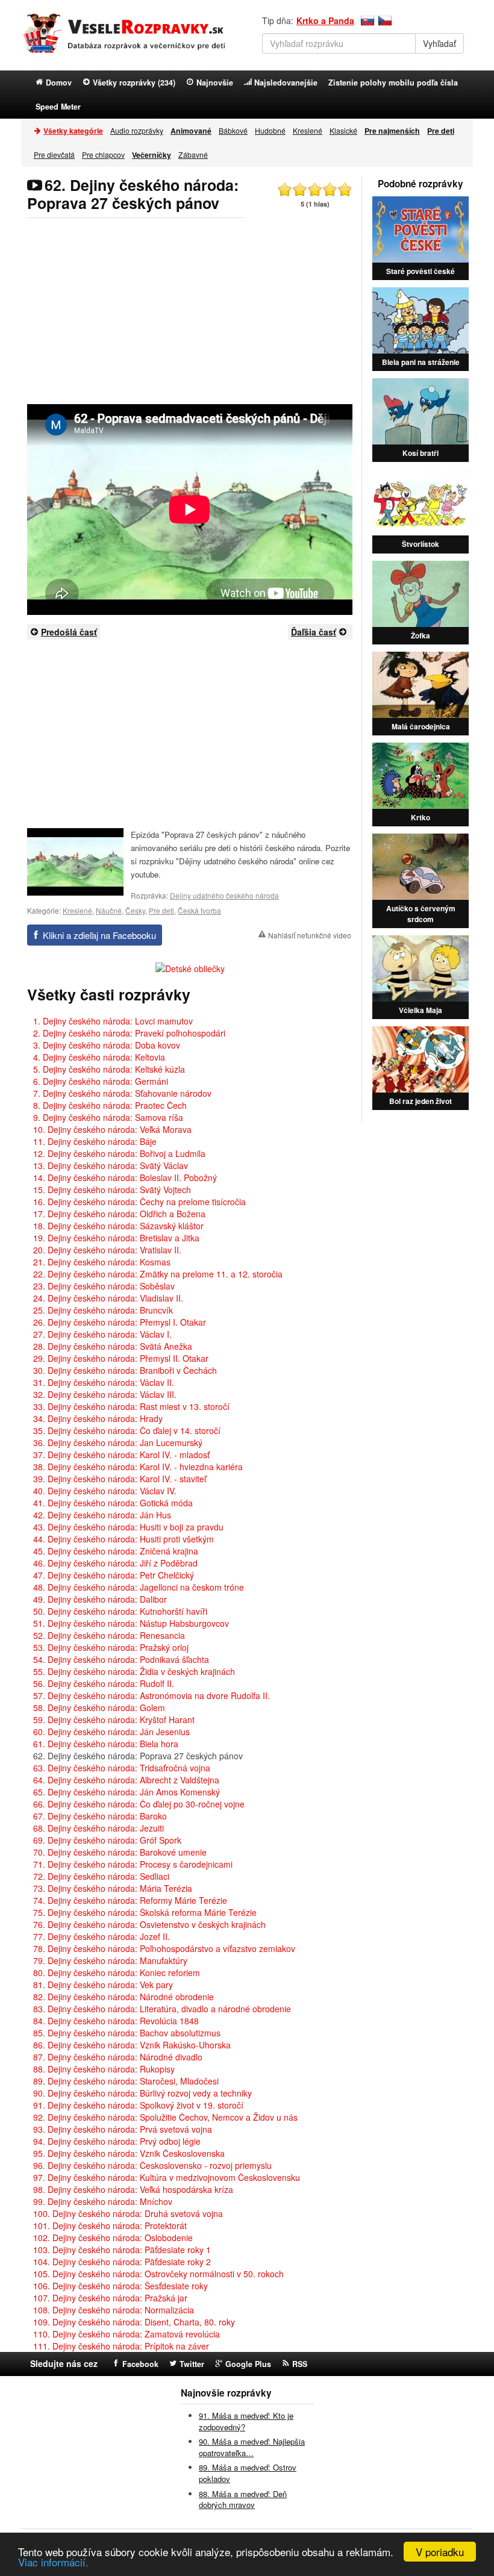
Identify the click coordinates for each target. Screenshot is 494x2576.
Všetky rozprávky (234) (134, 83)
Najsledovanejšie (286, 83)
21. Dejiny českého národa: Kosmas (102, 1262)
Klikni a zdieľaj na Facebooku (99, 935)
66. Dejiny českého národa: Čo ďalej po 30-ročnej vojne (139, 1804)
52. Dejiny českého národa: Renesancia (109, 1635)
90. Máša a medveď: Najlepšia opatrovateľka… (252, 2447)
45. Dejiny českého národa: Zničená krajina (116, 1551)
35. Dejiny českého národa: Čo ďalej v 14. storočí (127, 1430)
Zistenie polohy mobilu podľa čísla (393, 83)
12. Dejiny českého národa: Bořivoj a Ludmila (119, 1153)
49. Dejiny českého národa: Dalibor (100, 1599)
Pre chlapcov (103, 154)
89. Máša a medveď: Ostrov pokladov (248, 2473)
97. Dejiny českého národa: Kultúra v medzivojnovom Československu (167, 2177)
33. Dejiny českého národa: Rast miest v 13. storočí (131, 1406)
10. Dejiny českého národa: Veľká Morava (112, 1129)
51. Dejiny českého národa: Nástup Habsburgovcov (131, 1623)
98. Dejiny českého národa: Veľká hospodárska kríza (133, 2189)
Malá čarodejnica (421, 726)
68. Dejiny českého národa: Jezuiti (98, 1828)
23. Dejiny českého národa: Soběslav (104, 1286)
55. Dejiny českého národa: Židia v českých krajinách (134, 1671)
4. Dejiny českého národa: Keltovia (99, 1057)
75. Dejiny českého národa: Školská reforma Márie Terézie (145, 1912)
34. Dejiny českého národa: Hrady (98, 1418)
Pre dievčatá (54, 154)
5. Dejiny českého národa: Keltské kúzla (109, 1069)
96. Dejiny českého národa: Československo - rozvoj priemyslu (152, 2165)
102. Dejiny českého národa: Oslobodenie (113, 2238)
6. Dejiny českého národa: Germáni (101, 1081)
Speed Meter (58, 107)
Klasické (343, 130)
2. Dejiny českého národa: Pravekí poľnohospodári (129, 1033)
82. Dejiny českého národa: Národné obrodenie (123, 1997)
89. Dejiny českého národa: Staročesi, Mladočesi (126, 2081)
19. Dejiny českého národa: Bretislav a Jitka (116, 1238)
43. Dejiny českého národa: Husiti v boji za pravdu (128, 1527)
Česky (135, 910)
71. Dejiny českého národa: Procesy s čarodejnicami (133, 1864)
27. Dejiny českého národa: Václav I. (102, 1334)
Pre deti (161, 910)
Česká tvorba (199, 910)
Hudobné (270, 130)
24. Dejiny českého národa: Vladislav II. (108, 1298)
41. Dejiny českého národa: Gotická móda (113, 1503)
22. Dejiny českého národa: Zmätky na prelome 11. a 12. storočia (158, 1274)
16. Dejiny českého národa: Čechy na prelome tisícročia (139, 1202)
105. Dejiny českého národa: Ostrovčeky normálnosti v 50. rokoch (158, 2274)
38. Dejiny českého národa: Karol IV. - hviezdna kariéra (138, 1467)
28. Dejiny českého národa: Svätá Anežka (113, 1346)
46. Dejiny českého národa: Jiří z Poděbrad (115, 1563)
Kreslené (308, 130)
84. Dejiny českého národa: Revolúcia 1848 (116, 2021)
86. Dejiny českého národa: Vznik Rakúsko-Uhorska (132, 2045)
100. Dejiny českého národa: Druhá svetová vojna (128, 2213)
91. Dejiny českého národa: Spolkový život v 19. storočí (138, 2105)
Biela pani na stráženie (421, 362)
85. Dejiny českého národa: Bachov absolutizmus (127, 2033)
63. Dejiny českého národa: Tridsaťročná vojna (122, 1768)
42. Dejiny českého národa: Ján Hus (102, 1515)
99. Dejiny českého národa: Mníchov (103, 2201)
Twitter (192, 2364)
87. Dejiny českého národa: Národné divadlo (118, 2057)
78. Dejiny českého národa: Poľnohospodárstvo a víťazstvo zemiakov (164, 1948)
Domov (59, 83)
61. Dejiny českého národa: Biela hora (106, 1744)
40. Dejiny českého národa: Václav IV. (105, 1491)
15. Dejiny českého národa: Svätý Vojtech (112, 1190)
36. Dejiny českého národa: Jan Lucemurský (118, 1442)
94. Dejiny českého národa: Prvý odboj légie (117, 2141)
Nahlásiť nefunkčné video (310, 935)
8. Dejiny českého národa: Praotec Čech (110, 1105)
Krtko (421, 817)
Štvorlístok (421, 544)
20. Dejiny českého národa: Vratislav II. (107, 1250)
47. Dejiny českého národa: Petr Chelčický (114, 1575)
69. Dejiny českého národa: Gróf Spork (107, 1840)
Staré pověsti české (421, 271)
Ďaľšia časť (314, 632)
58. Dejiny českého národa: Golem (99, 1707)
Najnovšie (215, 83)
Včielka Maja (421, 1010)
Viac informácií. (53, 2562)
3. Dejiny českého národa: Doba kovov (107, 1045)
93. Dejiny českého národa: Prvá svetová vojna (123, 2129)
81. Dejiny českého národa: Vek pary (103, 1985)
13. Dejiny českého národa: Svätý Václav (111, 1165)
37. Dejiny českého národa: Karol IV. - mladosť (121, 1455)
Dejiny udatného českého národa (224, 895)
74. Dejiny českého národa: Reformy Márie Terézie (130, 1900)
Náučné (109, 910)
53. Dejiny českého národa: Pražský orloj (111, 1647)
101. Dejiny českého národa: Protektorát (110, 2225)
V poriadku (440, 2552)
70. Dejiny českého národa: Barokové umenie (120, 1852)
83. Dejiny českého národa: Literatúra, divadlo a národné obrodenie (162, 2009)
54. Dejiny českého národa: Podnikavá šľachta (121, 1659)
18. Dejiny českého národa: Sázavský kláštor (118, 1226)
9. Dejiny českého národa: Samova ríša (108, 1117)
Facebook (140, 2364)
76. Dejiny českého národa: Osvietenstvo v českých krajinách (149, 1924)
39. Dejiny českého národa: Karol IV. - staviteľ (120, 1479)
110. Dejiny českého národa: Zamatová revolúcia (127, 2334)
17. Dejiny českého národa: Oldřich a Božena (119, 1214)
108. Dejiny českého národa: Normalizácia (114, 2310)
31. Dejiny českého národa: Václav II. (104, 1382)
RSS (300, 2364)
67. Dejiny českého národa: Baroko (100, 1816)
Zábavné (193, 154)
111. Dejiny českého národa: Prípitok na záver (121, 2346)
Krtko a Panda (325, 20)
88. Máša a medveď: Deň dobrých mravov (243, 2500)
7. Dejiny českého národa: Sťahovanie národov (122, 1093)
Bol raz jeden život (421, 1101)
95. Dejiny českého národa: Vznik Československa (129, 2153)
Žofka (421, 635)
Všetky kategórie (73, 131)
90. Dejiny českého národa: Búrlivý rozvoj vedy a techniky (142, 2093)
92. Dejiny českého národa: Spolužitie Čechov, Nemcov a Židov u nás (165, 2117)
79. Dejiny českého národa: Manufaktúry (110, 1960)
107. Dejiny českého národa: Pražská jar (110, 2298)
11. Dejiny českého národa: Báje (95, 1141)
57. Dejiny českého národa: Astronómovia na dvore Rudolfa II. (152, 1695)
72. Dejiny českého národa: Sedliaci (101, 1876)
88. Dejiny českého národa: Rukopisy (104, 2069)
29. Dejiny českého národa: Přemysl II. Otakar (121, 1358)
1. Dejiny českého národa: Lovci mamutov (113, 1021)
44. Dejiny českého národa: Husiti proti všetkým (123, 1539)
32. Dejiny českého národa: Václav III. (105, 1394)
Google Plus (248, 2364)
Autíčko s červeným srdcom (421, 914)
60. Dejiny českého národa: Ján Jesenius (111, 1732)
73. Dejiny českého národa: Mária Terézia (113, 1888)
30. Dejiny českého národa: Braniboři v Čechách (125, 1370)
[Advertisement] (190, 311)
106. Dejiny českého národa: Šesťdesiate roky (120, 2286)
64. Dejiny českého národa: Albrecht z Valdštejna (126, 1780)
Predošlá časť (69, 632)
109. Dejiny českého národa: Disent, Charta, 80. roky (134, 2322)
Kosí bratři (421, 453)
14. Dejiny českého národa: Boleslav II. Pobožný (125, 1177)
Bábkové (233, 130)
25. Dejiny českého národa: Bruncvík (103, 1310)
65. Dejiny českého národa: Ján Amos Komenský (127, 1792)
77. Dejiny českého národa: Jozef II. (102, 1936)
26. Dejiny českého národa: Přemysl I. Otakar (120, 1322)
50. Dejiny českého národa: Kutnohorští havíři (120, 1611)
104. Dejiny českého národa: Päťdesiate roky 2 (122, 2262)
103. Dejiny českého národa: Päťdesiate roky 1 (122, 2250)
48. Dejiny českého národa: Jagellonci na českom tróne (139, 1587)
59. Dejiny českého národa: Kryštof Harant (114, 1720)
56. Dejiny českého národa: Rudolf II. (104, 1683)
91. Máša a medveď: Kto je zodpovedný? (246, 2421)
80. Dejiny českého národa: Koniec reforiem (117, 1973)
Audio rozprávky (137, 130)
